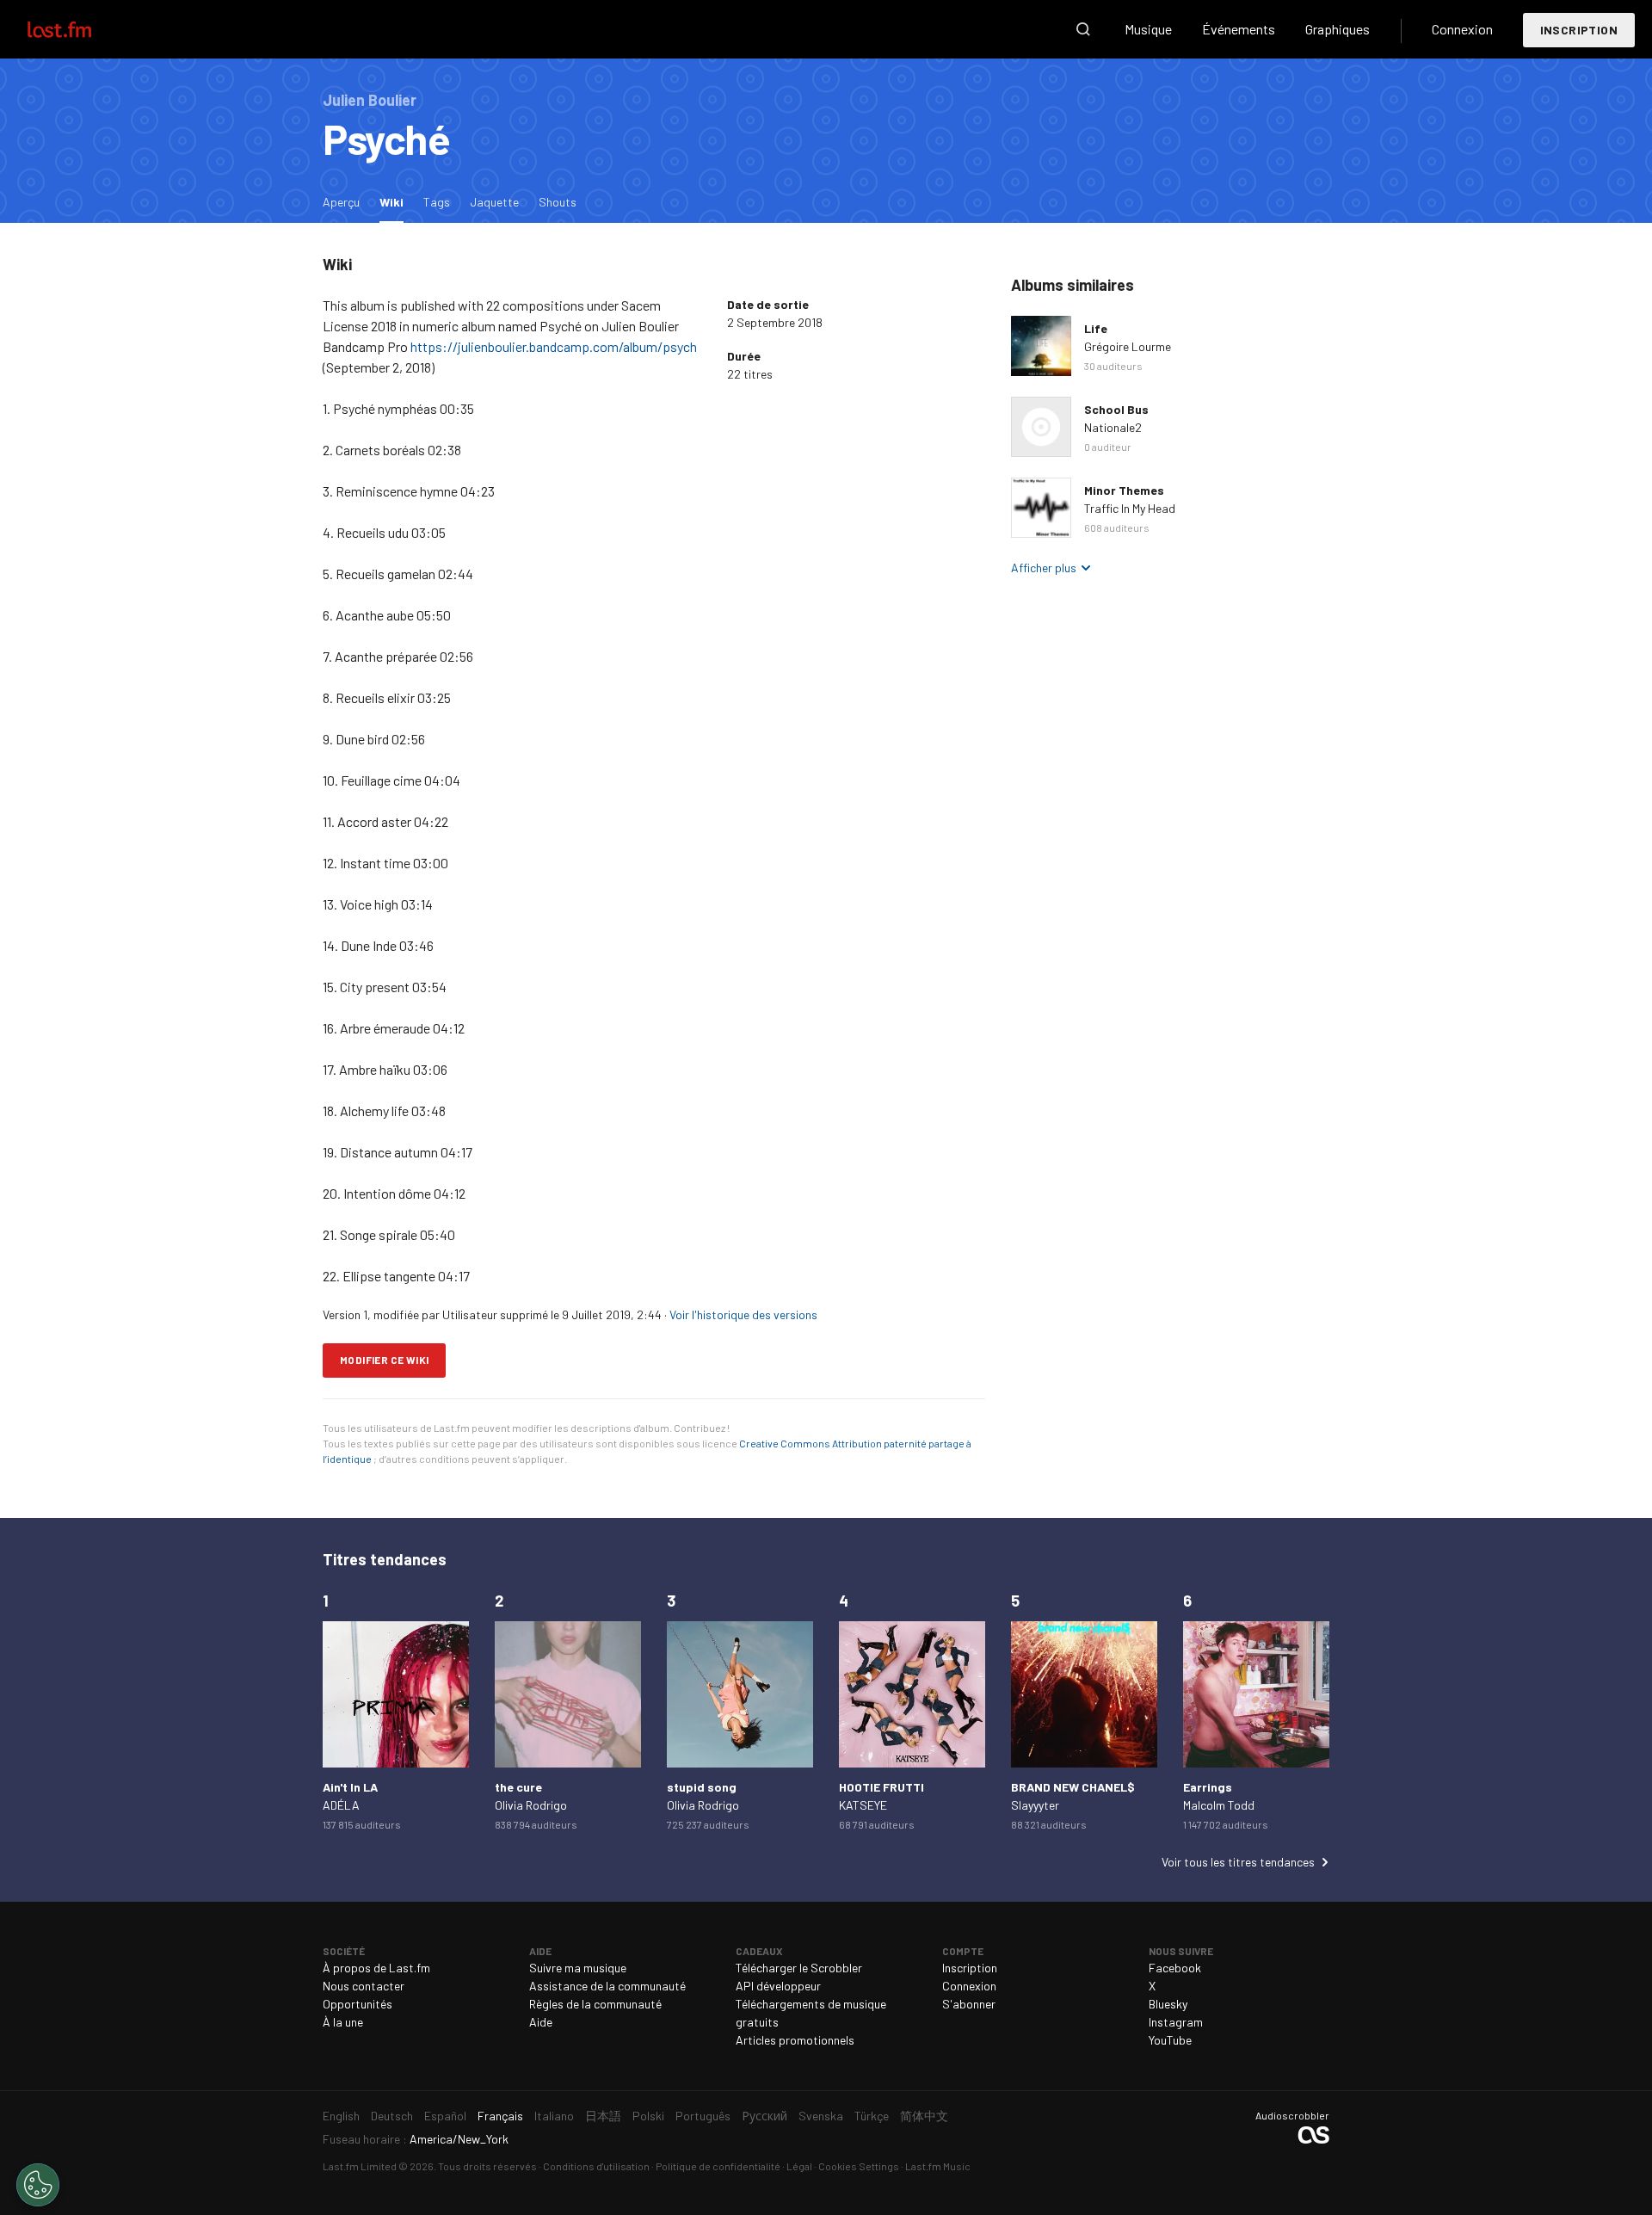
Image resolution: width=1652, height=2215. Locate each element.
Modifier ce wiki (384, 1360)
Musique (1148, 29)
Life (1096, 328)
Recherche (1083, 29)
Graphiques (1338, 29)
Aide (541, 2022)
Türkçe (872, 2116)
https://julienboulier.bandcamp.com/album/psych (554, 346)
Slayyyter (1035, 1805)
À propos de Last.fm (376, 1968)
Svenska (821, 2116)
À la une (343, 2022)
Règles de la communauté (595, 2004)
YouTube (1170, 2040)
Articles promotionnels (795, 2040)
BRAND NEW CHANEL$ (1073, 1787)
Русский (764, 2116)
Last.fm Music (938, 2166)
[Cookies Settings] (38, 2185)
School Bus (1116, 409)
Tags (437, 202)
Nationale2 (1113, 427)
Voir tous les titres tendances (1238, 1862)
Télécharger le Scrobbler (799, 1968)
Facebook (1175, 1968)
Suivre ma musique (578, 1968)
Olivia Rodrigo (531, 1805)
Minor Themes (1124, 490)
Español (445, 2116)
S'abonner (969, 2004)
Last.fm (79, 29)
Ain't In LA (350, 1787)
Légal (799, 2166)
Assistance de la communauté (607, 1986)
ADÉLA (341, 1805)
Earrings (1208, 1787)
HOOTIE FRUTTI (881, 1787)
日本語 (603, 2116)
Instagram (1176, 2022)
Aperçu (341, 202)
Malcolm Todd (1219, 1805)
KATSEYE (863, 1805)
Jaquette (494, 202)
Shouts (558, 202)
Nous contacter (364, 1986)
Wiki (396, 201)
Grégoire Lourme (1128, 346)
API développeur (778, 1986)
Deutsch (392, 2116)
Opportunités (358, 2004)
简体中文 (924, 2116)
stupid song (702, 1787)
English (341, 2116)
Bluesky (1168, 2004)
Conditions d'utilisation (596, 2166)
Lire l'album (1041, 346)
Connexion (1462, 29)
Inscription (1579, 30)
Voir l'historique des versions (743, 1314)
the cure (518, 1787)
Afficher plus (1044, 568)
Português (703, 2116)
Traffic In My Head (1130, 508)
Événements (1239, 29)
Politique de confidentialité (718, 2166)
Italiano (554, 2116)
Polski (648, 2116)
